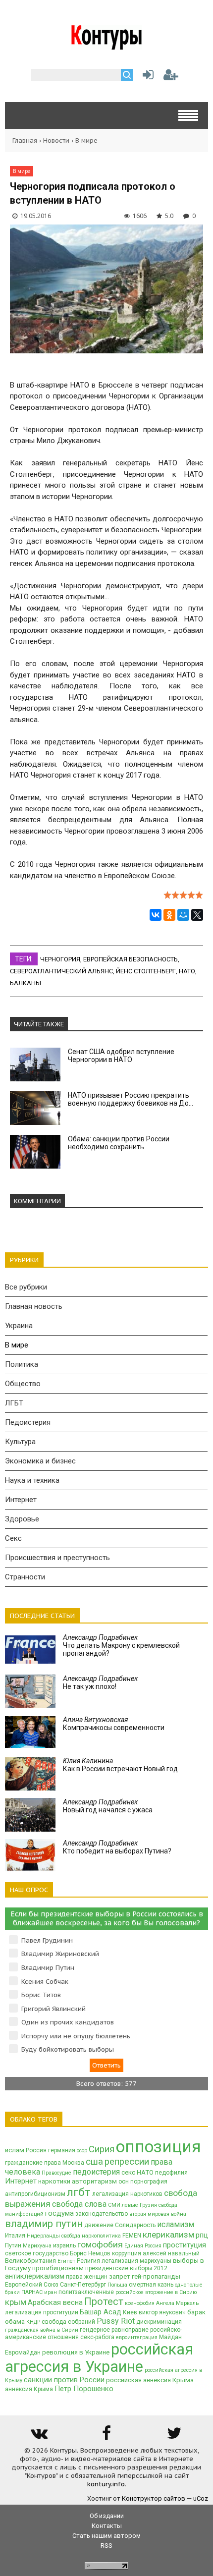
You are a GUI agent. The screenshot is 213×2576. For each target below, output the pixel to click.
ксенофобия (140, 2303)
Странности (25, 1577)
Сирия (102, 2149)
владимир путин (44, 2224)
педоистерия (96, 2172)
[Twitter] (174, 2436)
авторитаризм (94, 2181)
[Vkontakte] (39, 2436)
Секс (13, 1538)
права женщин (87, 2277)
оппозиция (159, 2147)
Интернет (21, 1500)
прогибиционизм (58, 2268)
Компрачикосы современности (114, 1724)
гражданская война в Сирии (42, 2330)
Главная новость (34, 1306)
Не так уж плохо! (100, 1682)
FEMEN (132, 2236)
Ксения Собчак (45, 1982)
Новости (56, 140)
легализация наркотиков (127, 2194)
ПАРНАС (32, 2292)
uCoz (201, 2498)
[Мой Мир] (183, 915)
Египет (66, 2261)
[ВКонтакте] (156, 915)
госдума (59, 2213)
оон (124, 2182)
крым (16, 2302)
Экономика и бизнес (40, 1461)
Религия (88, 2261)
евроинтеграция (137, 2337)
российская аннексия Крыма (150, 2380)
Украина (19, 1326)
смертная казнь (151, 2285)
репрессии (127, 2162)
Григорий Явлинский (53, 2009)
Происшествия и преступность (57, 1558)
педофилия (171, 2173)
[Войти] (146, 77)
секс (128, 2172)
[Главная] (107, 46)
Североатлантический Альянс (61, 971)
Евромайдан (23, 2352)
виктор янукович (162, 2312)
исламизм (176, 2224)
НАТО (187, 971)
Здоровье (22, 1519)
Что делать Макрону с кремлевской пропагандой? (121, 1645)
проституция (185, 2245)
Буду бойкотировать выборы (68, 2049)
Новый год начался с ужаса (108, 1806)
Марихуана (37, 2246)
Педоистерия (28, 1422)
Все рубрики (26, 1287)
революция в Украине (76, 2352)
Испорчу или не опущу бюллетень (76, 2036)
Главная (25, 140)
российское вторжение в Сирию (156, 2292)
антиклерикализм (35, 2276)
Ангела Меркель (177, 2303)
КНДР (33, 2322)
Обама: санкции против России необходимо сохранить (119, 1143)
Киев (130, 2312)
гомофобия (100, 2244)
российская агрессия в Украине (99, 2358)
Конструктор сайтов (154, 2498)
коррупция (127, 2253)
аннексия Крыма (29, 2389)
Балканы (26, 983)
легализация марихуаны (136, 2261)
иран (51, 2292)
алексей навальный (171, 2253)
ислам (15, 2150)
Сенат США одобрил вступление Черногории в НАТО (121, 1056)
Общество (23, 1384)
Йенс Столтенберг (146, 971)
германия (62, 2150)
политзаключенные (86, 2292)
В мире (86, 140)
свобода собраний (68, 2322)
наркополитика (101, 2236)
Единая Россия (143, 2246)
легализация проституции (42, 2312)
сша (94, 2162)
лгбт (79, 2192)
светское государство (37, 2253)
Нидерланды (43, 2236)
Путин (13, 2245)
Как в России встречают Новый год (120, 1765)
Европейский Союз (32, 2285)
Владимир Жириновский (60, 1954)
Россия (36, 2150)
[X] (197, 915)
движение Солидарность (120, 2225)
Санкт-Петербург (83, 2285)
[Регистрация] (171, 77)
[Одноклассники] (169, 915)
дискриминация (159, 2322)
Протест (104, 2301)
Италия (15, 2236)
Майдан (170, 2337)
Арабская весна (55, 2302)
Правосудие (56, 2173)
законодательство (102, 2214)
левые (130, 2205)
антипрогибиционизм (35, 2194)
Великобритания (30, 2261)
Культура (20, 1442)
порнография (149, 2182)
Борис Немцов (90, 2253)
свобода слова (79, 2204)
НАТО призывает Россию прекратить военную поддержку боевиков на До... (131, 1099)
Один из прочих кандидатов (68, 2022)
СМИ (114, 2205)
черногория (60, 959)
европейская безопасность (131, 959)
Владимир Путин (48, 1968)
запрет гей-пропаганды (145, 2276)
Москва (73, 2163)
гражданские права (33, 2163)
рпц (202, 2235)
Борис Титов (41, 1995)
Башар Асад (101, 2312)
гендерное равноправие (114, 2330)
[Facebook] (106, 2436)
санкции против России (64, 2380)
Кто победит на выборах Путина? (117, 1847)
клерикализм (168, 2235)
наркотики (54, 2181)
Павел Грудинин (47, 1940)
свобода (71, 2236)
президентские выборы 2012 (126, 2268)
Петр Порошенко (84, 2389)
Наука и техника (32, 1480)
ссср (82, 2151)
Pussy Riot (116, 2321)
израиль (64, 2245)
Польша (117, 2285)
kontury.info (106, 2484)
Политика (22, 1364)
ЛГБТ (14, 1403)
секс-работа (97, 2337)
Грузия (148, 2205)
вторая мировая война (158, 2214)
